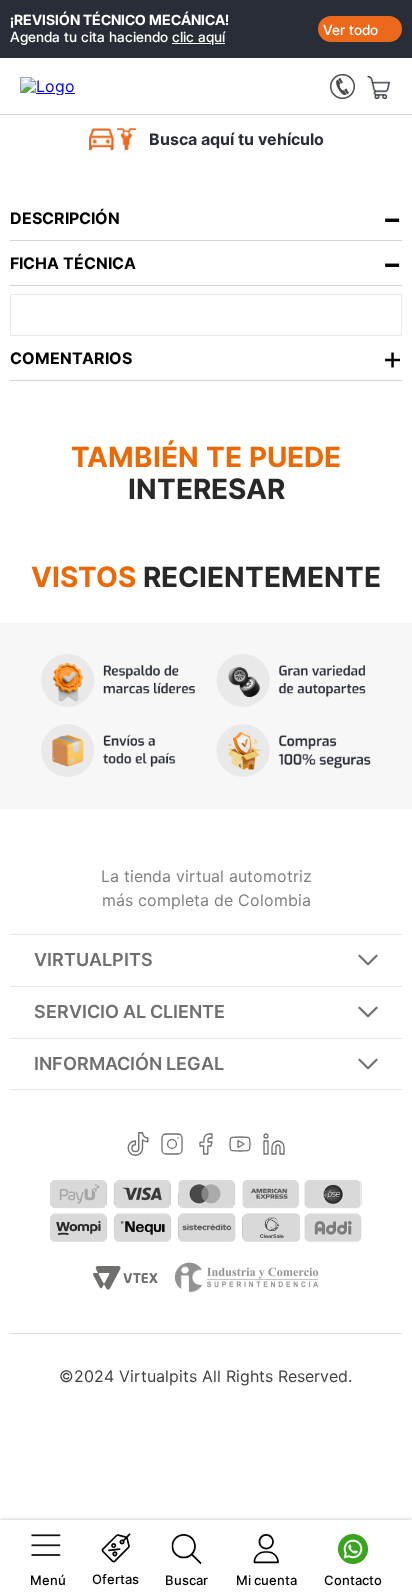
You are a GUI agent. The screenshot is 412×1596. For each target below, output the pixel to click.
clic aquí (198, 36)
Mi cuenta (266, 1580)
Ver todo (350, 29)
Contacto (353, 1580)
